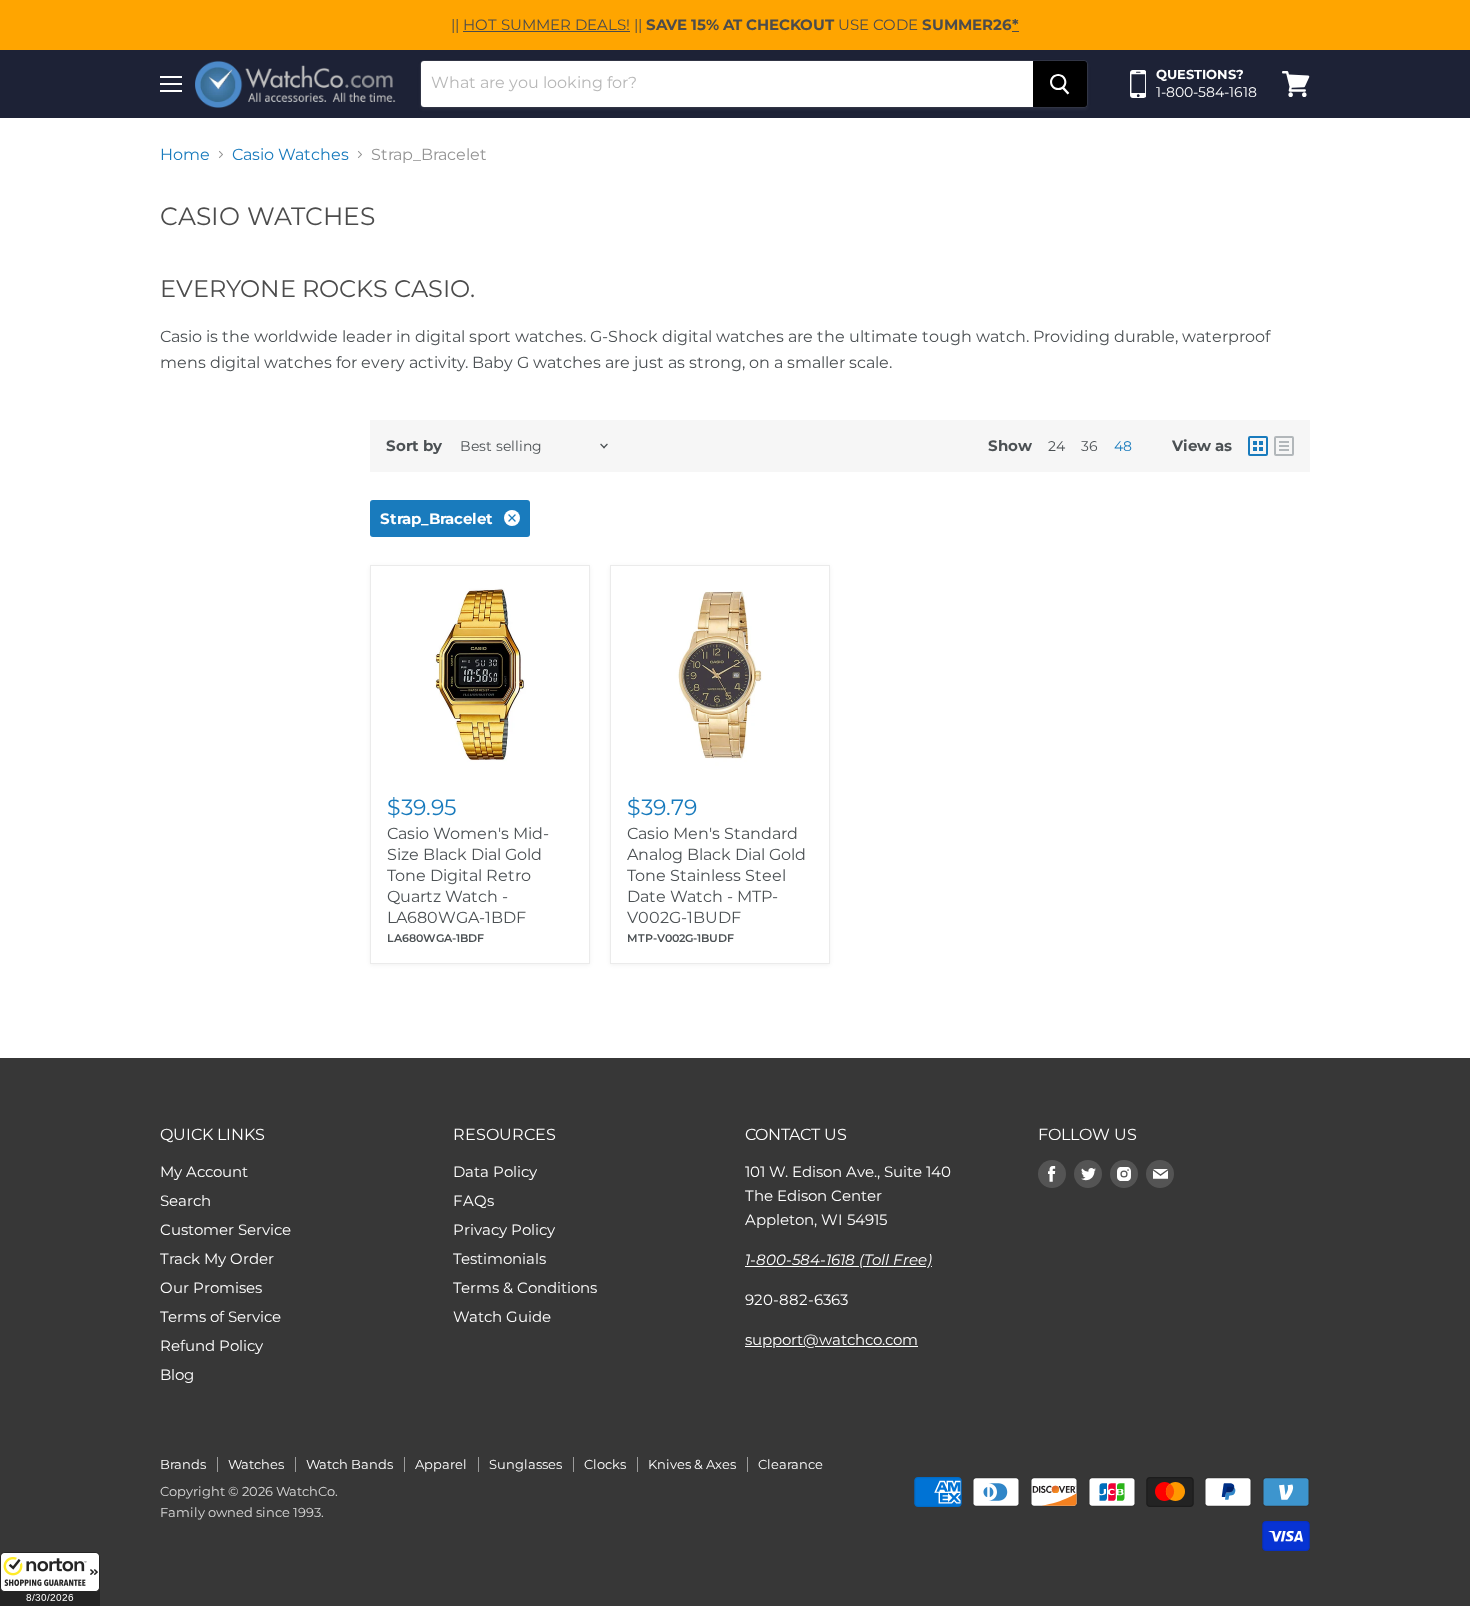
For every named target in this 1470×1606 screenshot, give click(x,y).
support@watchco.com (831, 1339)
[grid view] (1258, 446)
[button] (50, 1579)
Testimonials (499, 1258)
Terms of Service (220, 1316)
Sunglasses (525, 1464)
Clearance (790, 1464)
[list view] (1284, 446)
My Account (204, 1171)
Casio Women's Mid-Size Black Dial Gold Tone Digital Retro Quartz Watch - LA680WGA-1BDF (468, 875)
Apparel (441, 1464)
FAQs (473, 1200)
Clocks (605, 1464)
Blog (177, 1374)
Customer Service (225, 1229)
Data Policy (495, 1171)
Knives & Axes (692, 1464)
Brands (183, 1464)
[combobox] (727, 84)
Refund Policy (211, 1345)
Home (185, 155)
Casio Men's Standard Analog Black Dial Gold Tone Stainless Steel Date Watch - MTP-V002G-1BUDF (716, 875)
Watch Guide (502, 1316)
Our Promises (211, 1287)
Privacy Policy (504, 1229)
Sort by (414, 445)
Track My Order (217, 1258)
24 (1056, 446)
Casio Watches (290, 155)
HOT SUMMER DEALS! (546, 24)
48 (1123, 446)
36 (1089, 446)
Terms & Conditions (525, 1287)
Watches (256, 1464)
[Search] (1060, 84)
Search (185, 1200)
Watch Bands (349, 1464)
